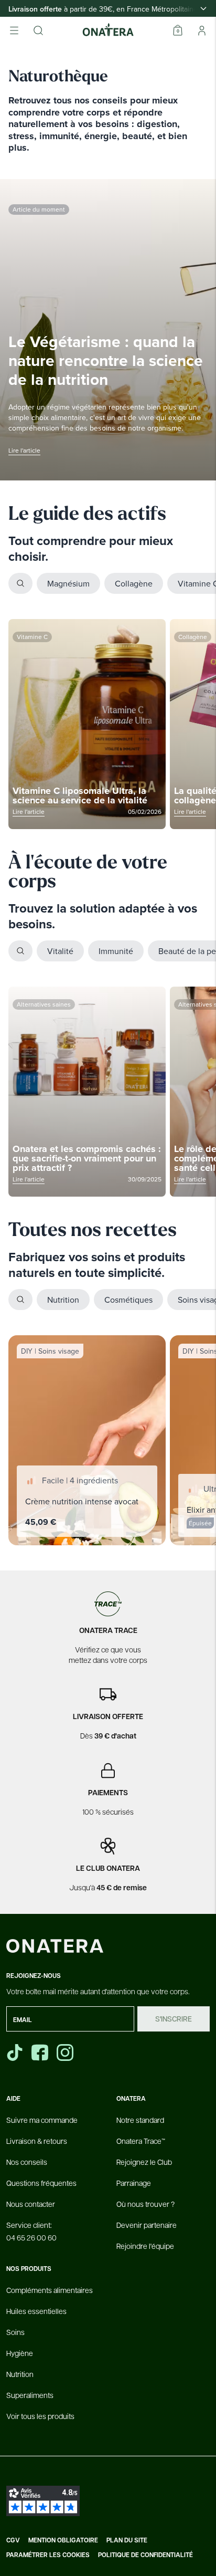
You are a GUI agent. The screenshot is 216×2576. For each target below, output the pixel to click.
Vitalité (60, 951)
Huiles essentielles (36, 2311)
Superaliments (30, 2395)
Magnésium (68, 583)
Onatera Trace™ (141, 2141)
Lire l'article (24, 450)
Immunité (116, 951)
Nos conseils (27, 2162)
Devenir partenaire (147, 2225)
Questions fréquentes (41, 2183)
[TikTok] (15, 2053)
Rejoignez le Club (144, 2162)
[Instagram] (66, 2053)
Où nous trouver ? (145, 2204)
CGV (13, 2540)
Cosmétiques (128, 1300)
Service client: (31, 2231)
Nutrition (63, 1300)
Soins (15, 2332)
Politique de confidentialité (145, 2555)
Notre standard (140, 2120)
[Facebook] (41, 2053)
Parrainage (134, 2183)
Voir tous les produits (40, 2416)
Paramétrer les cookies (48, 2555)
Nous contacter (31, 2204)
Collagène (134, 583)
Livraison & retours (37, 2141)
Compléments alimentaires (50, 2290)
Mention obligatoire (63, 2540)
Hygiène (20, 2353)
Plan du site (127, 2540)
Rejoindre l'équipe (145, 2246)
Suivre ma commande (42, 2120)
